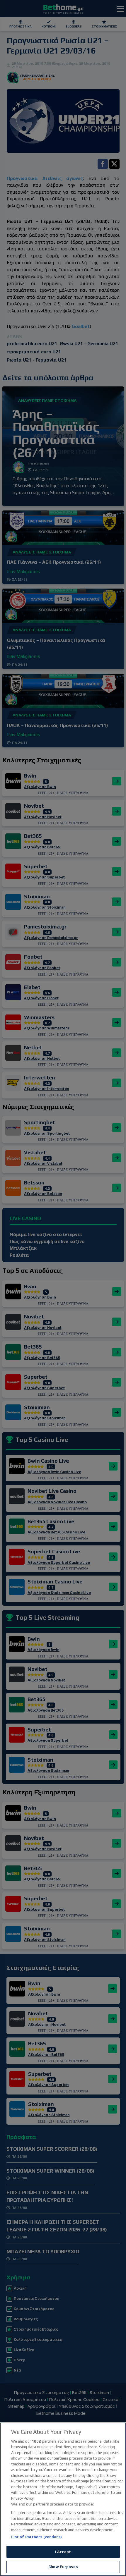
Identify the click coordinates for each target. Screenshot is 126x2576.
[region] (63, 2499)
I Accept (63, 2552)
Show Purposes (63, 2567)
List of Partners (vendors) (36, 2537)
